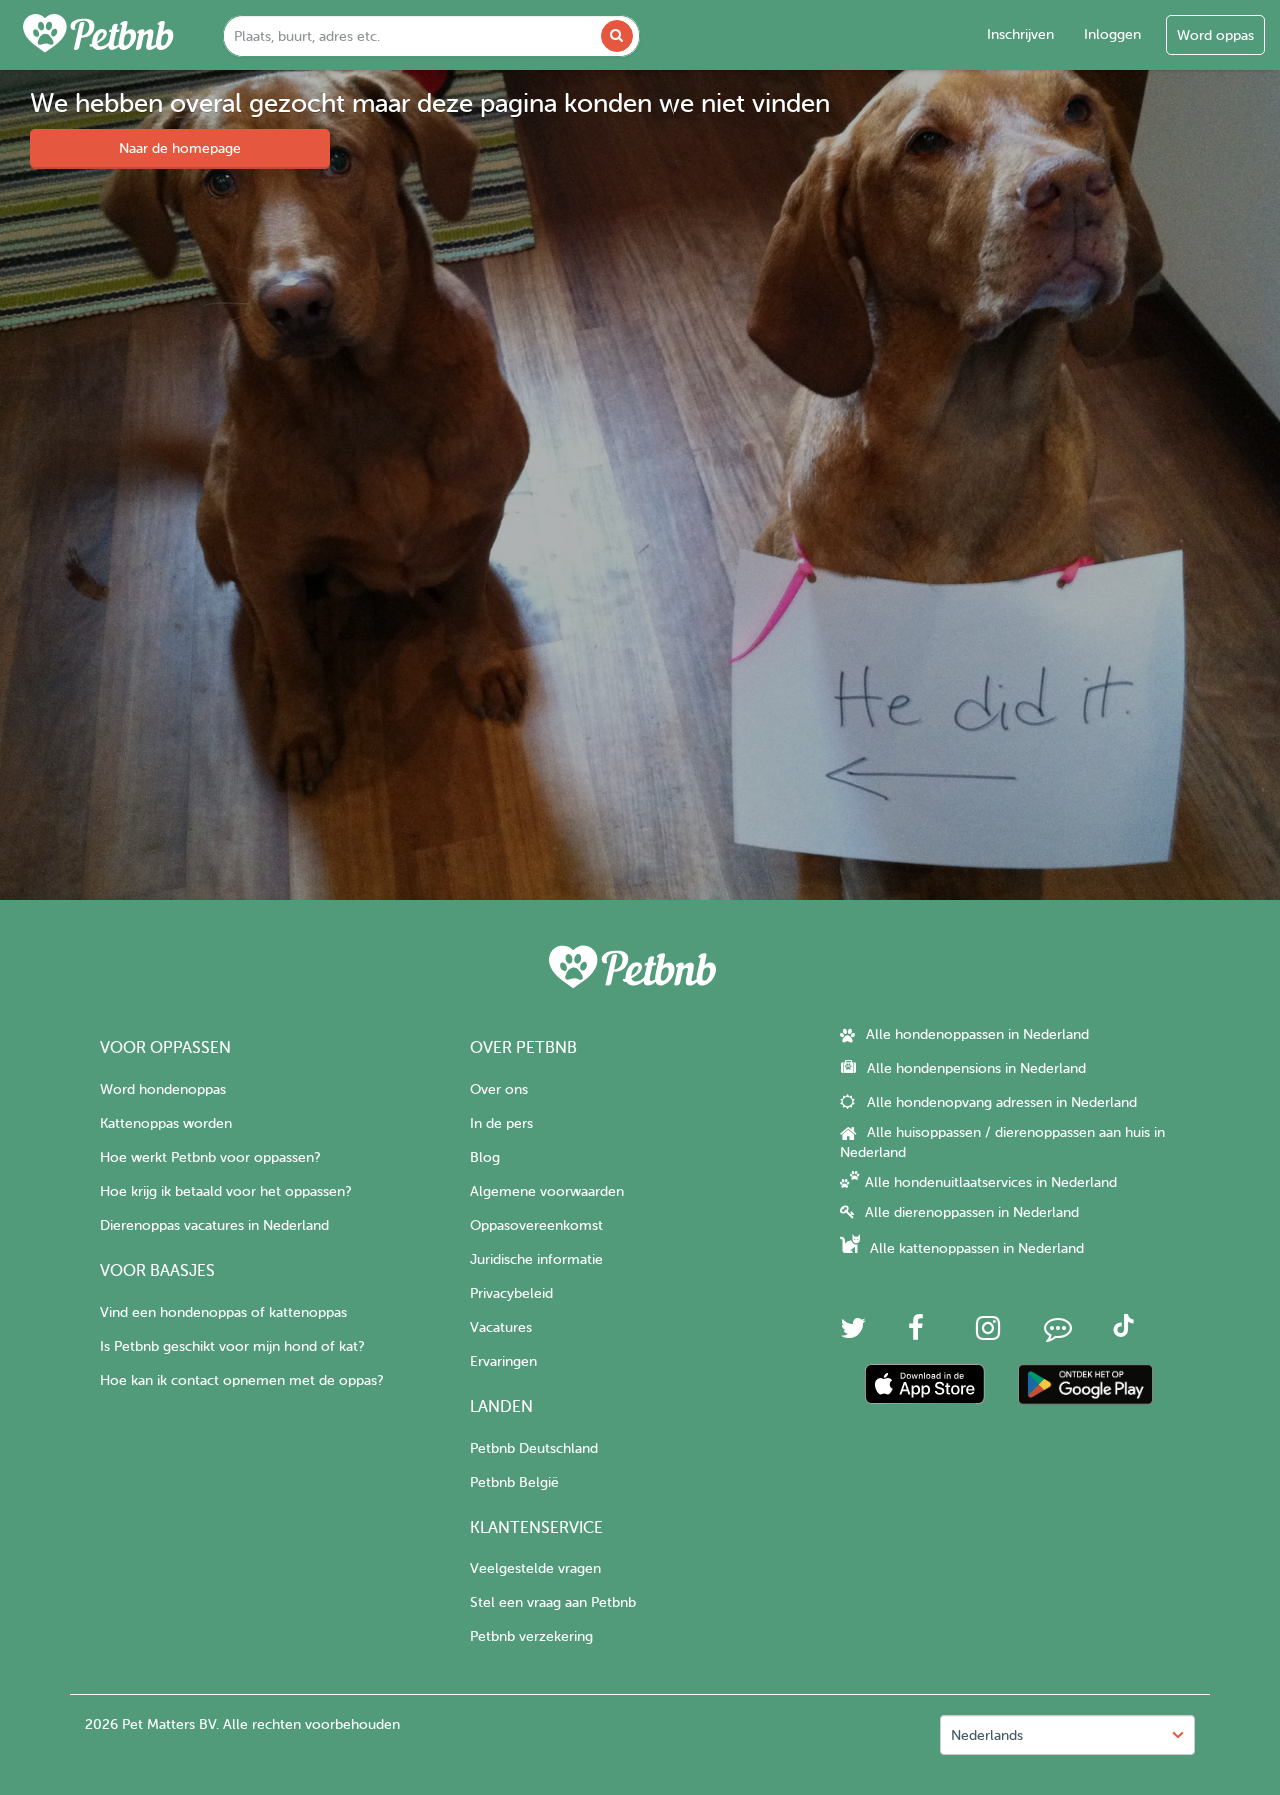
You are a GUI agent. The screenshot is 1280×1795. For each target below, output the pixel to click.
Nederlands (987, 1735)
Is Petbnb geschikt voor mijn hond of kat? (232, 1346)
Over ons (499, 1089)
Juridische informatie (536, 1259)
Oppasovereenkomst (536, 1225)
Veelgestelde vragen (535, 1568)
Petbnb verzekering (531, 1636)
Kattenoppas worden (166, 1123)
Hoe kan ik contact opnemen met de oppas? (241, 1380)
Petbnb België (514, 1482)
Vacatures (501, 1327)
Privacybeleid (511, 1293)
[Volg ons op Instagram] (988, 1333)
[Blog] (1058, 1333)
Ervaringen (503, 1361)
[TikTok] (1123, 1332)
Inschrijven (1020, 34)
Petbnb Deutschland (534, 1448)
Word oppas (1215, 35)
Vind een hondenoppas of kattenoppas (223, 1312)
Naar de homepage (180, 148)
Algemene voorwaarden (547, 1191)
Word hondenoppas (163, 1089)
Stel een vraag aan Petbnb (553, 1602)
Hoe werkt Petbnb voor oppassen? (210, 1157)
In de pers (501, 1123)
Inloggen (1112, 34)
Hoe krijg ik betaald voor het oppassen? (225, 1191)
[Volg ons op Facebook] (916, 1333)
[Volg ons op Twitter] (853, 1333)
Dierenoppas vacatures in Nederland (214, 1225)
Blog (485, 1157)
